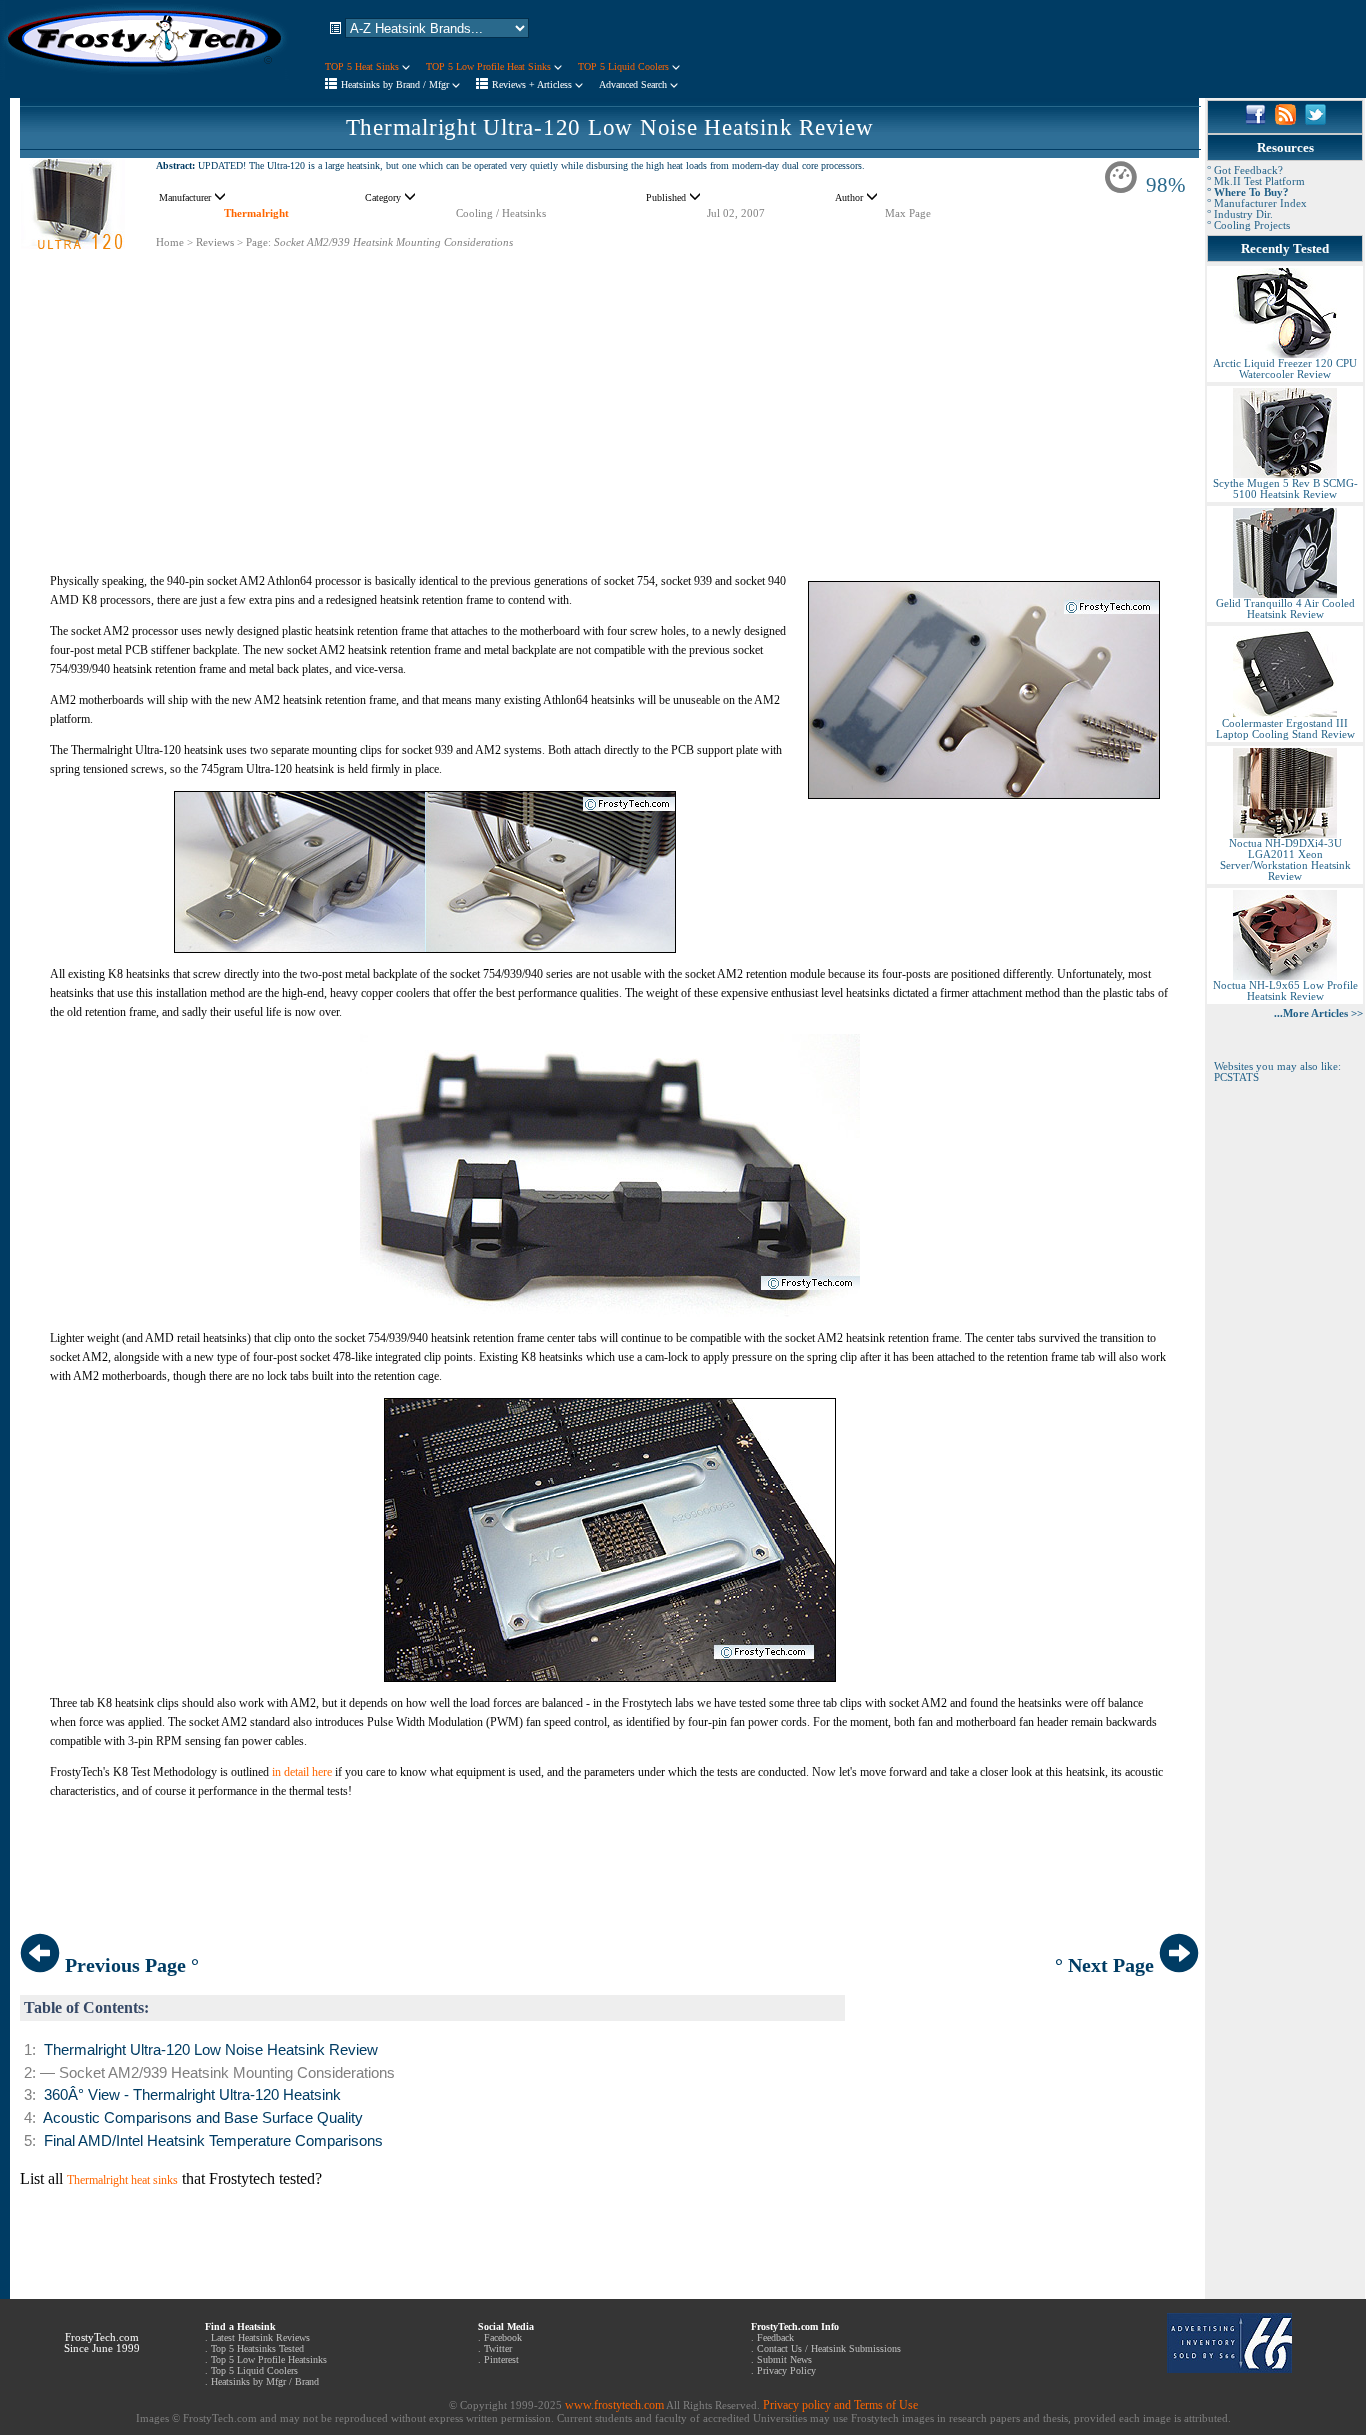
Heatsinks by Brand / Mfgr (396, 84)
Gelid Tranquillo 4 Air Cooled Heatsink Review (1285, 609)
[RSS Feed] (1285, 121)
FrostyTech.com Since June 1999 (102, 2343)
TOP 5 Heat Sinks (363, 66)
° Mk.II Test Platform (1256, 181)
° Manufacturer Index (1257, 203)
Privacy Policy (786, 2370)
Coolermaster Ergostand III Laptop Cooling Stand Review (1285, 729)
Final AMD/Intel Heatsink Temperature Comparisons (213, 2141)
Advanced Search (634, 84)
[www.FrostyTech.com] (145, 76)
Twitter (498, 2348)
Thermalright (256, 213)
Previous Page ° (129, 1965)
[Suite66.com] (1229, 2369)
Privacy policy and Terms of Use (840, 2405)
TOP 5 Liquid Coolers (625, 66)
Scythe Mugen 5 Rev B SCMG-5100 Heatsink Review (1285, 489)
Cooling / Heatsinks (501, 213)
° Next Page (1107, 1965)
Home (170, 242)
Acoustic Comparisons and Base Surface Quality (203, 2118)
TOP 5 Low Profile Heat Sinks (490, 66)
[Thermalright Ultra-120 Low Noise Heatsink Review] (73, 245)
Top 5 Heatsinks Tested (257, 2348)
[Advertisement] (609, 390)
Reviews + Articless (533, 84)
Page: (258, 242)
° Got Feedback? (1245, 170)
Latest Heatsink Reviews (260, 2337)
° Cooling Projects (1248, 225)
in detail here (302, 1772)
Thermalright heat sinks (122, 2180)
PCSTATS (1236, 1077)
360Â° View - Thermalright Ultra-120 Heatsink (192, 2095)
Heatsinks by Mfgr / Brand (265, 2381)
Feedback (775, 2337)
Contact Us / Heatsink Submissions (829, 2348)
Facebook (503, 2337)
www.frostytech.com (614, 2405)
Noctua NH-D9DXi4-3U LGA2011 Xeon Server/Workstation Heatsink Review (1285, 860)
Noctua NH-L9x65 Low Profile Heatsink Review (1285, 991)
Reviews (215, 242)
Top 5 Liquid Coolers (254, 2370)
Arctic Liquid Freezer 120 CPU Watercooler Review (1285, 369)
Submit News (784, 2359)
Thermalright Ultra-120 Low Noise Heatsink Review (610, 127)
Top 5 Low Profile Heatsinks (269, 2359)
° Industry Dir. (1240, 214)
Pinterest (501, 2359)
